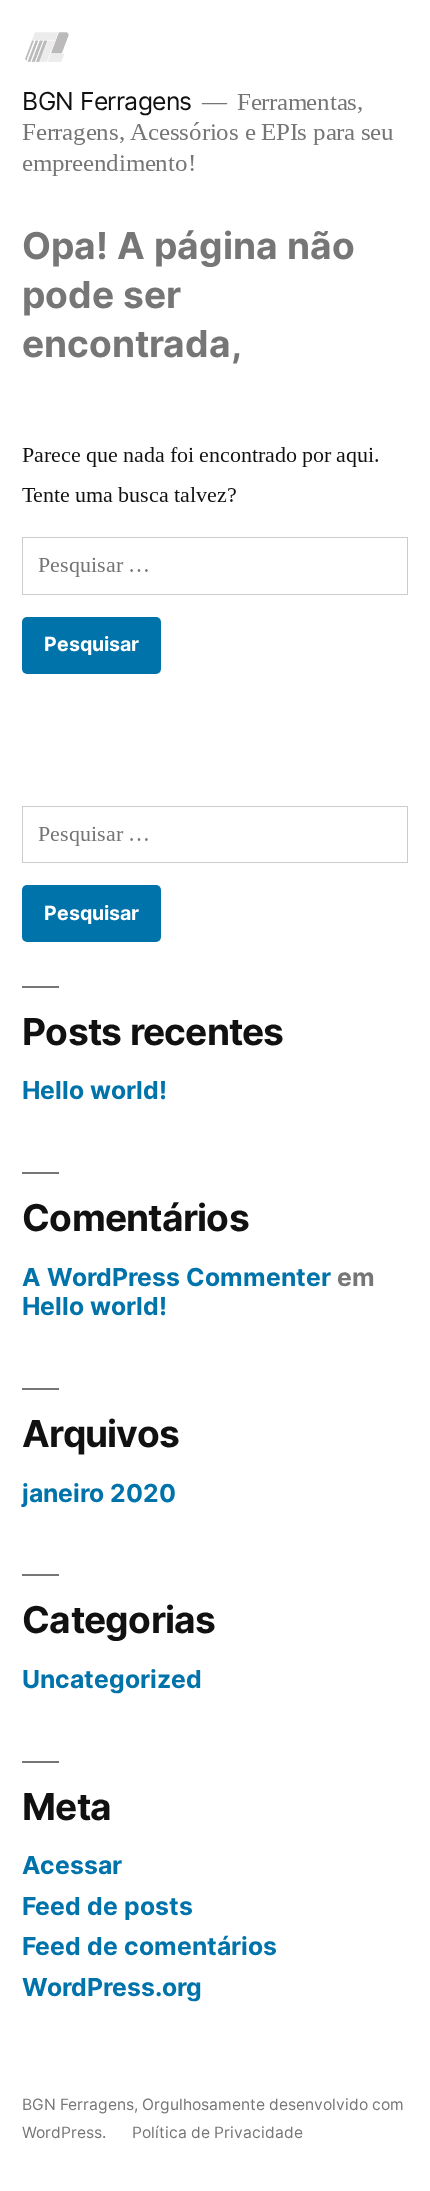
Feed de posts (107, 1906)
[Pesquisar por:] (215, 565)
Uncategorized (112, 1679)
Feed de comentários (149, 1946)
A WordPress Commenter (176, 1277)
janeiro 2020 (99, 1493)
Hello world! (94, 1090)
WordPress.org (112, 1987)
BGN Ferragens (107, 101)
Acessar (72, 1865)
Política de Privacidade (217, 2132)
